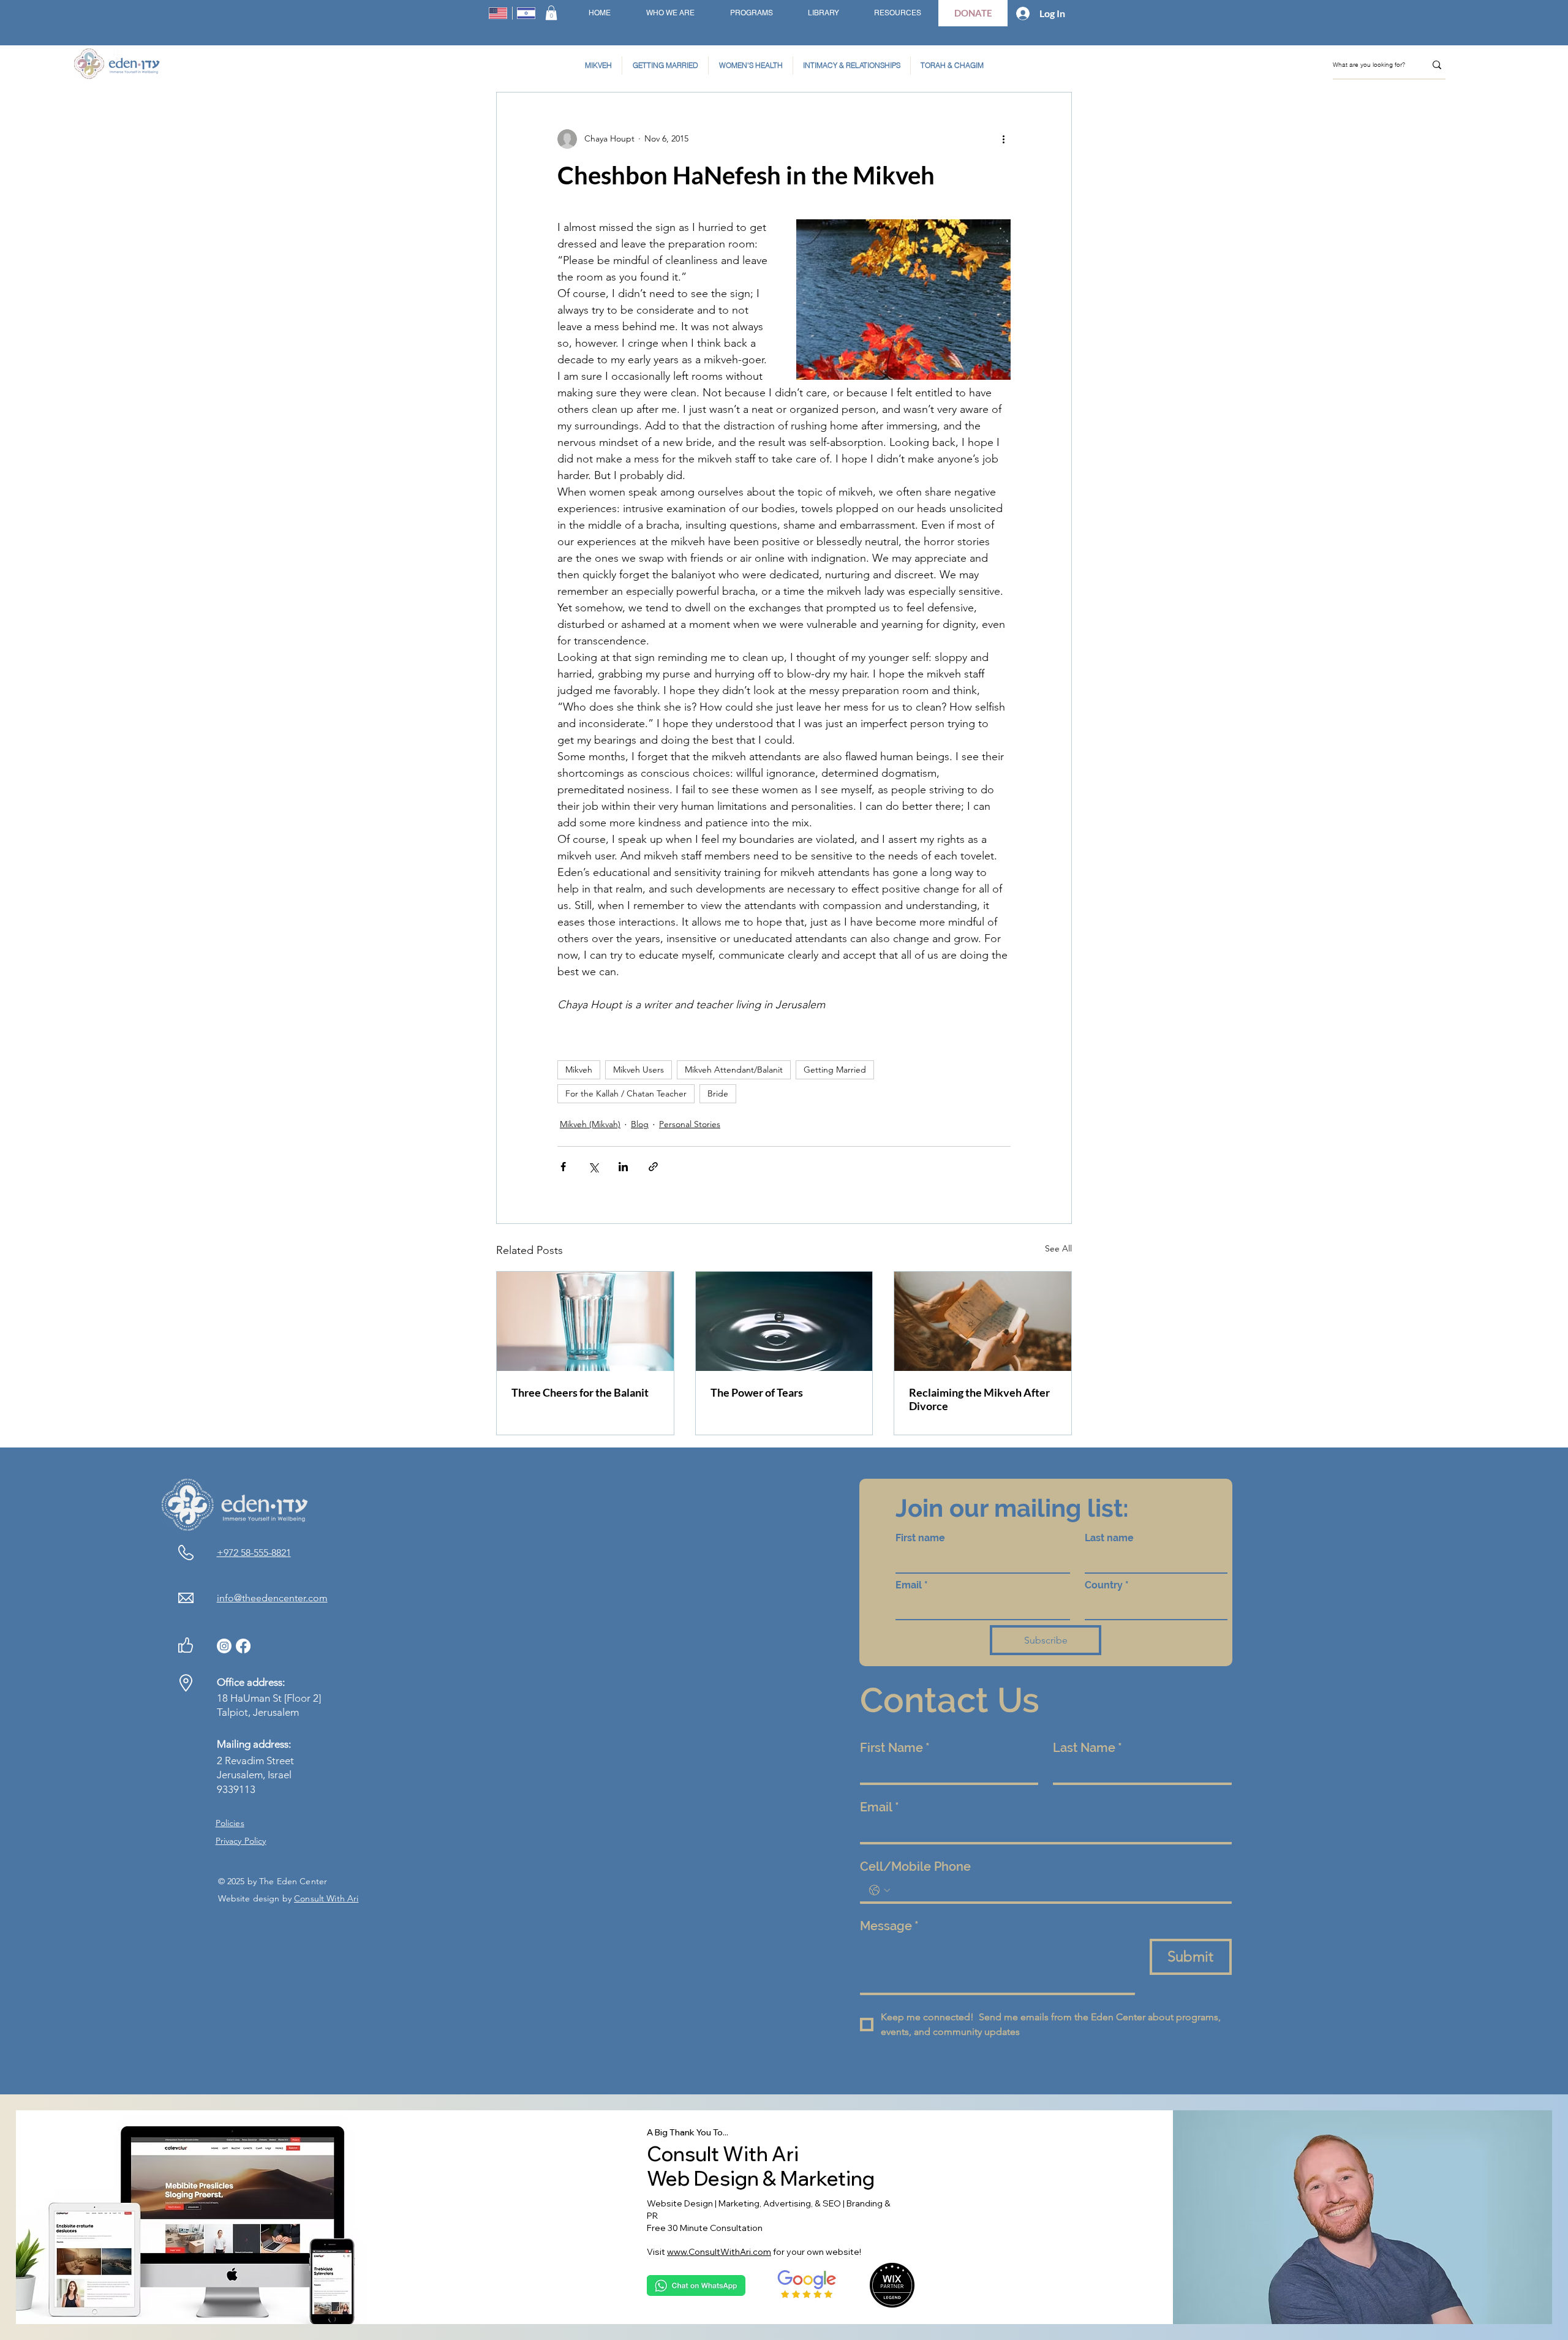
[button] (551, 13)
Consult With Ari (326, 1898)
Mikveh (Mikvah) (590, 1124)
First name (920, 1538)
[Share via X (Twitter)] (593, 1167)
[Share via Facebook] (563, 1167)
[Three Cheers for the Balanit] (585, 1321)
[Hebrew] (526, 13)
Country (1107, 1585)
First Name (895, 1748)
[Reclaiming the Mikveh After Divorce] (983, 1321)
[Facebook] (243, 1646)
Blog (640, 1124)
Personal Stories (690, 1124)
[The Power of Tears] (784, 1321)
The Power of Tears (757, 1392)
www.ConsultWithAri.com (719, 2252)
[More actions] (1003, 139)
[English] (498, 13)
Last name (1109, 1538)
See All (1058, 1248)
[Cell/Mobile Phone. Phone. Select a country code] (880, 1890)
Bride (718, 1093)
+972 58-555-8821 (254, 1553)
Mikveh (579, 1070)
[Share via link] (653, 1167)
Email (912, 1585)
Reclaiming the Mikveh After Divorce (979, 1399)
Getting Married (835, 1070)
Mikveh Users (639, 1070)
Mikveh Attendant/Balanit (734, 1070)
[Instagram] (224, 1646)
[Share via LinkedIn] (623, 1167)
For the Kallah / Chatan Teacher (626, 1093)
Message (889, 1926)
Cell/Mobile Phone (915, 1866)
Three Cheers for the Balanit (580, 1392)
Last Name (1087, 1748)
